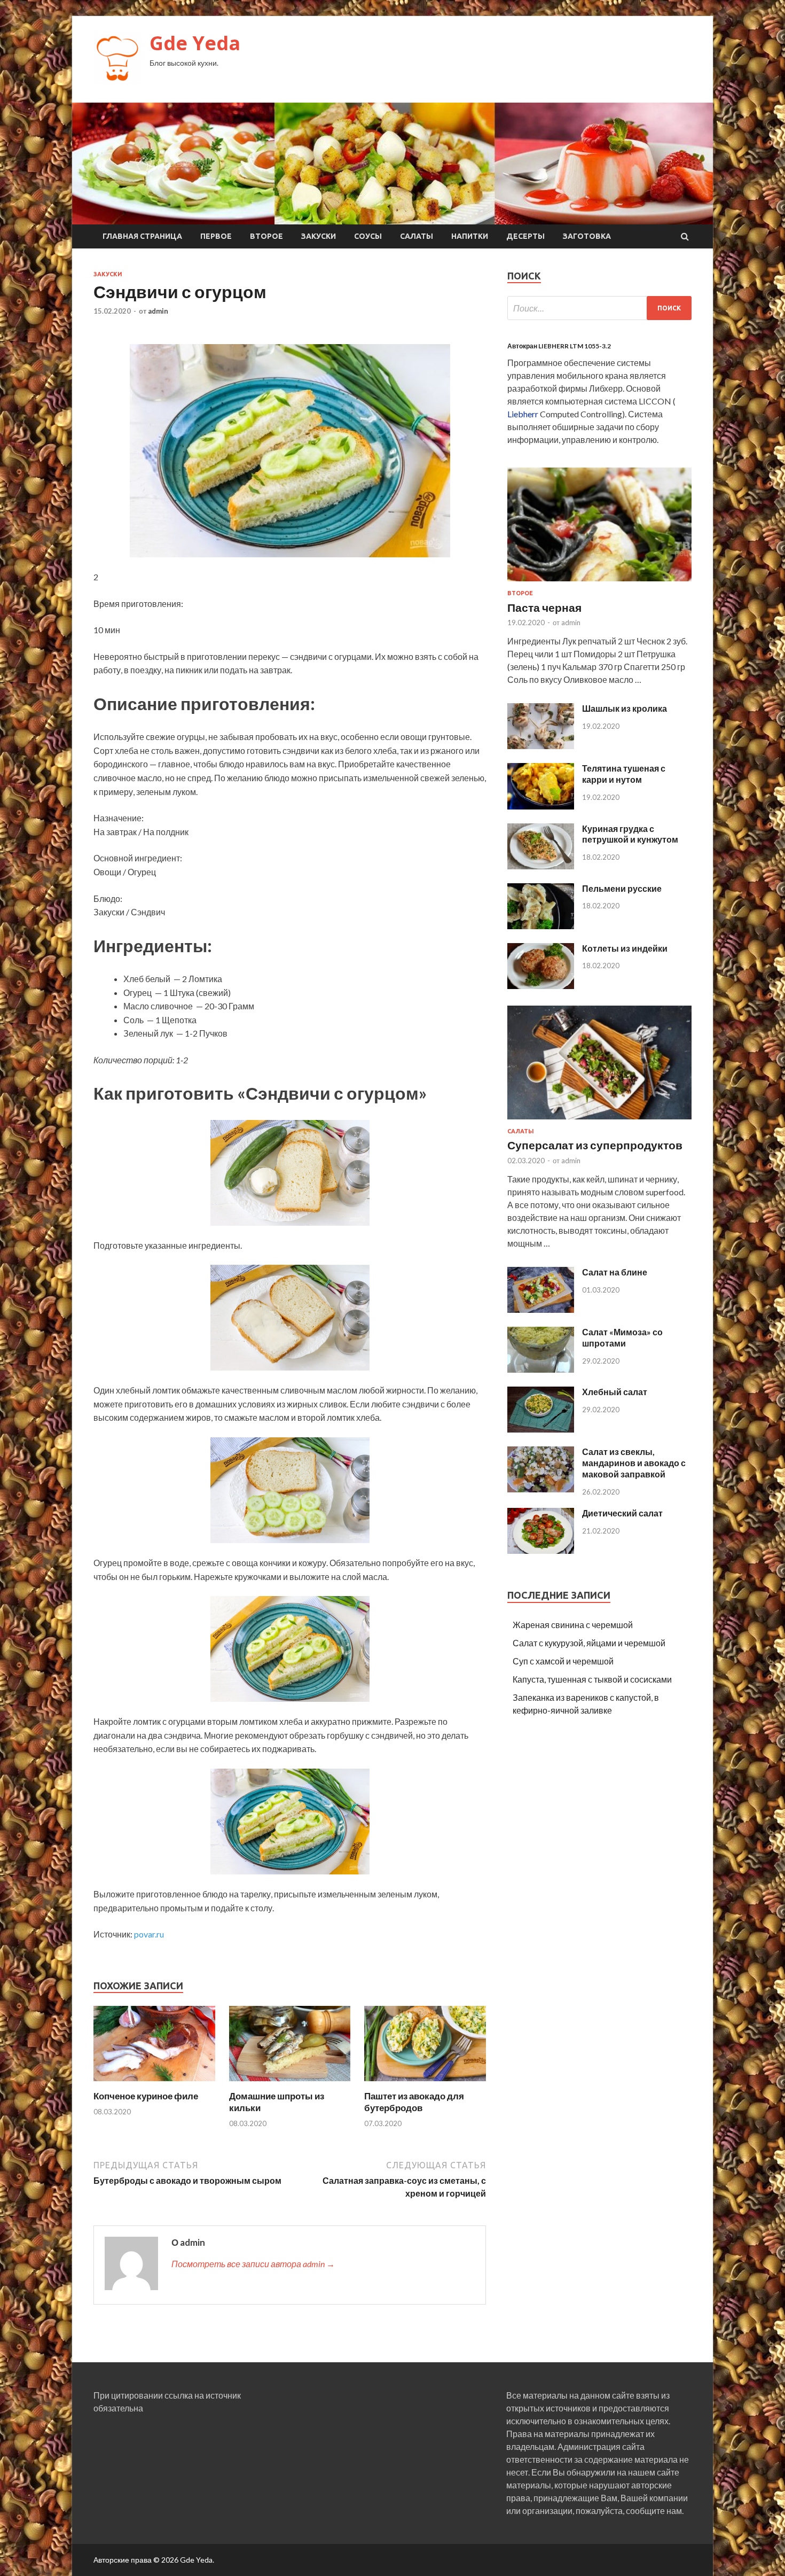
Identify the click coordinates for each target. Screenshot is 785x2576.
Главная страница (142, 236)
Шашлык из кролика (625, 708)
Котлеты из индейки (625, 948)
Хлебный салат (615, 1392)
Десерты (525, 236)
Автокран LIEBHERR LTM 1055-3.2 (559, 346)
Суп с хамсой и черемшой (563, 1661)
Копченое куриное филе (146, 2096)
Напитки (470, 236)
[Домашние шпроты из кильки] (290, 2084)
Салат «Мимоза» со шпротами (622, 1337)
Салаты (417, 236)
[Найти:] (599, 308)
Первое (216, 236)
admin (158, 311)
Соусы (368, 236)
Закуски (319, 236)
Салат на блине (615, 1272)
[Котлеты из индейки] (541, 986)
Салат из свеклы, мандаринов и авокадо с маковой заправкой (634, 1463)
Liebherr (523, 414)
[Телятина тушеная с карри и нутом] (541, 806)
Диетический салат (622, 1513)
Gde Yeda (195, 43)
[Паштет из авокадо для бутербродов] (425, 2084)
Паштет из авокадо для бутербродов (414, 2102)
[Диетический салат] (541, 1550)
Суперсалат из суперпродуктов (595, 1145)
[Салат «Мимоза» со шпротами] (541, 1369)
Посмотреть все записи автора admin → (253, 2264)
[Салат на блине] (541, 1309)
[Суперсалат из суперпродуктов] (599, 1121)
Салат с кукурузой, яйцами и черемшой (589, 1643)
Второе (266, 236)
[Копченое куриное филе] (154, 2084)
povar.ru (149, 1934)
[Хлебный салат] (541, 1429)
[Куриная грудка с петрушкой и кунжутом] (541, 866)
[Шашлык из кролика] (541, 746)
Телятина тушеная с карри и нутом (624, 774)
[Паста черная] (599, 583)
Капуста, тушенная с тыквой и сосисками (592, 1679)
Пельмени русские (622, 888)
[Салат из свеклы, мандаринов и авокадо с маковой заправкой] (541, 1489)
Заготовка (587, 236)
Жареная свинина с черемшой (573, 1625)
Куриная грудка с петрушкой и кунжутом (630, 834)
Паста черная (544, 607)
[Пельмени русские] (541, 926)
